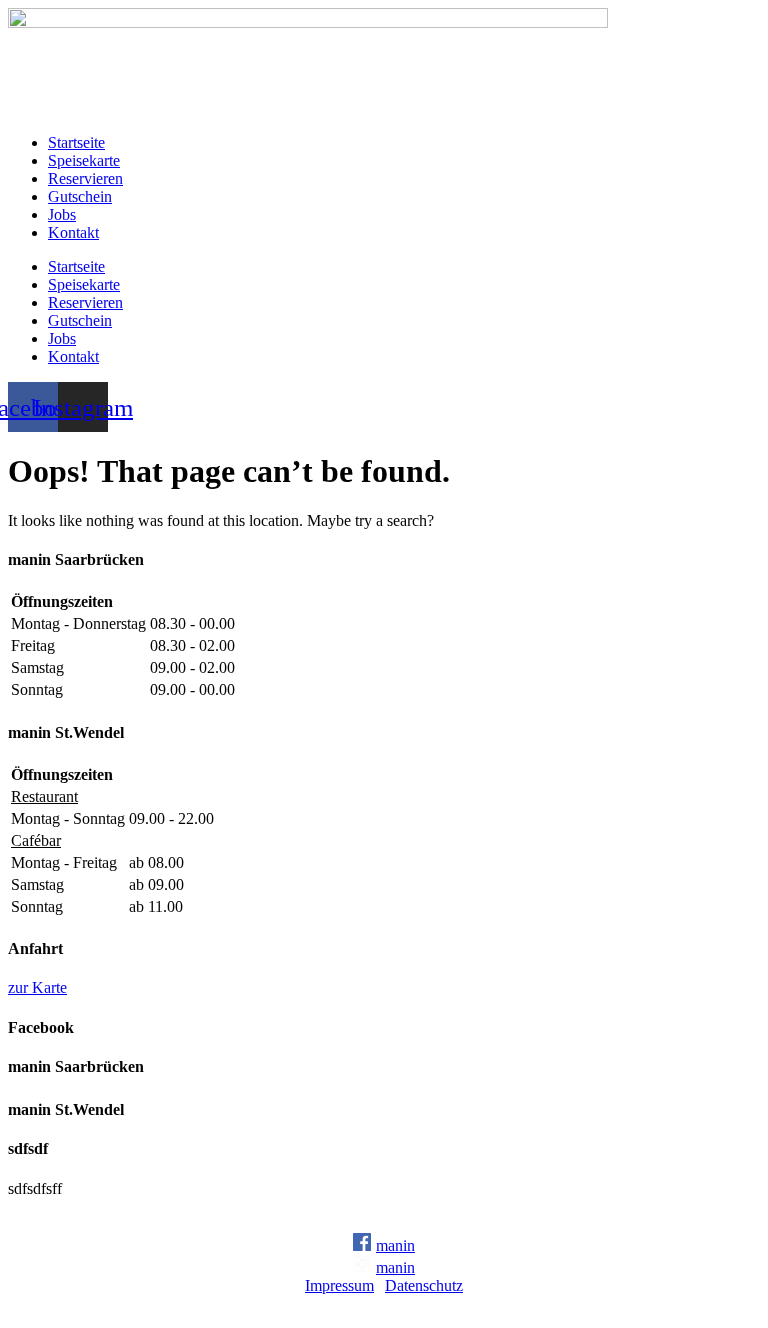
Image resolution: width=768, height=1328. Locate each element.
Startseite (76, 142)
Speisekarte (84, 160)
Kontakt (73, 232)
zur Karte (37, 987)
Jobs (62, 214)
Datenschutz (424, 1285)
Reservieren (85, 178)
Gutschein (80, 196)
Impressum (339, 1285)
